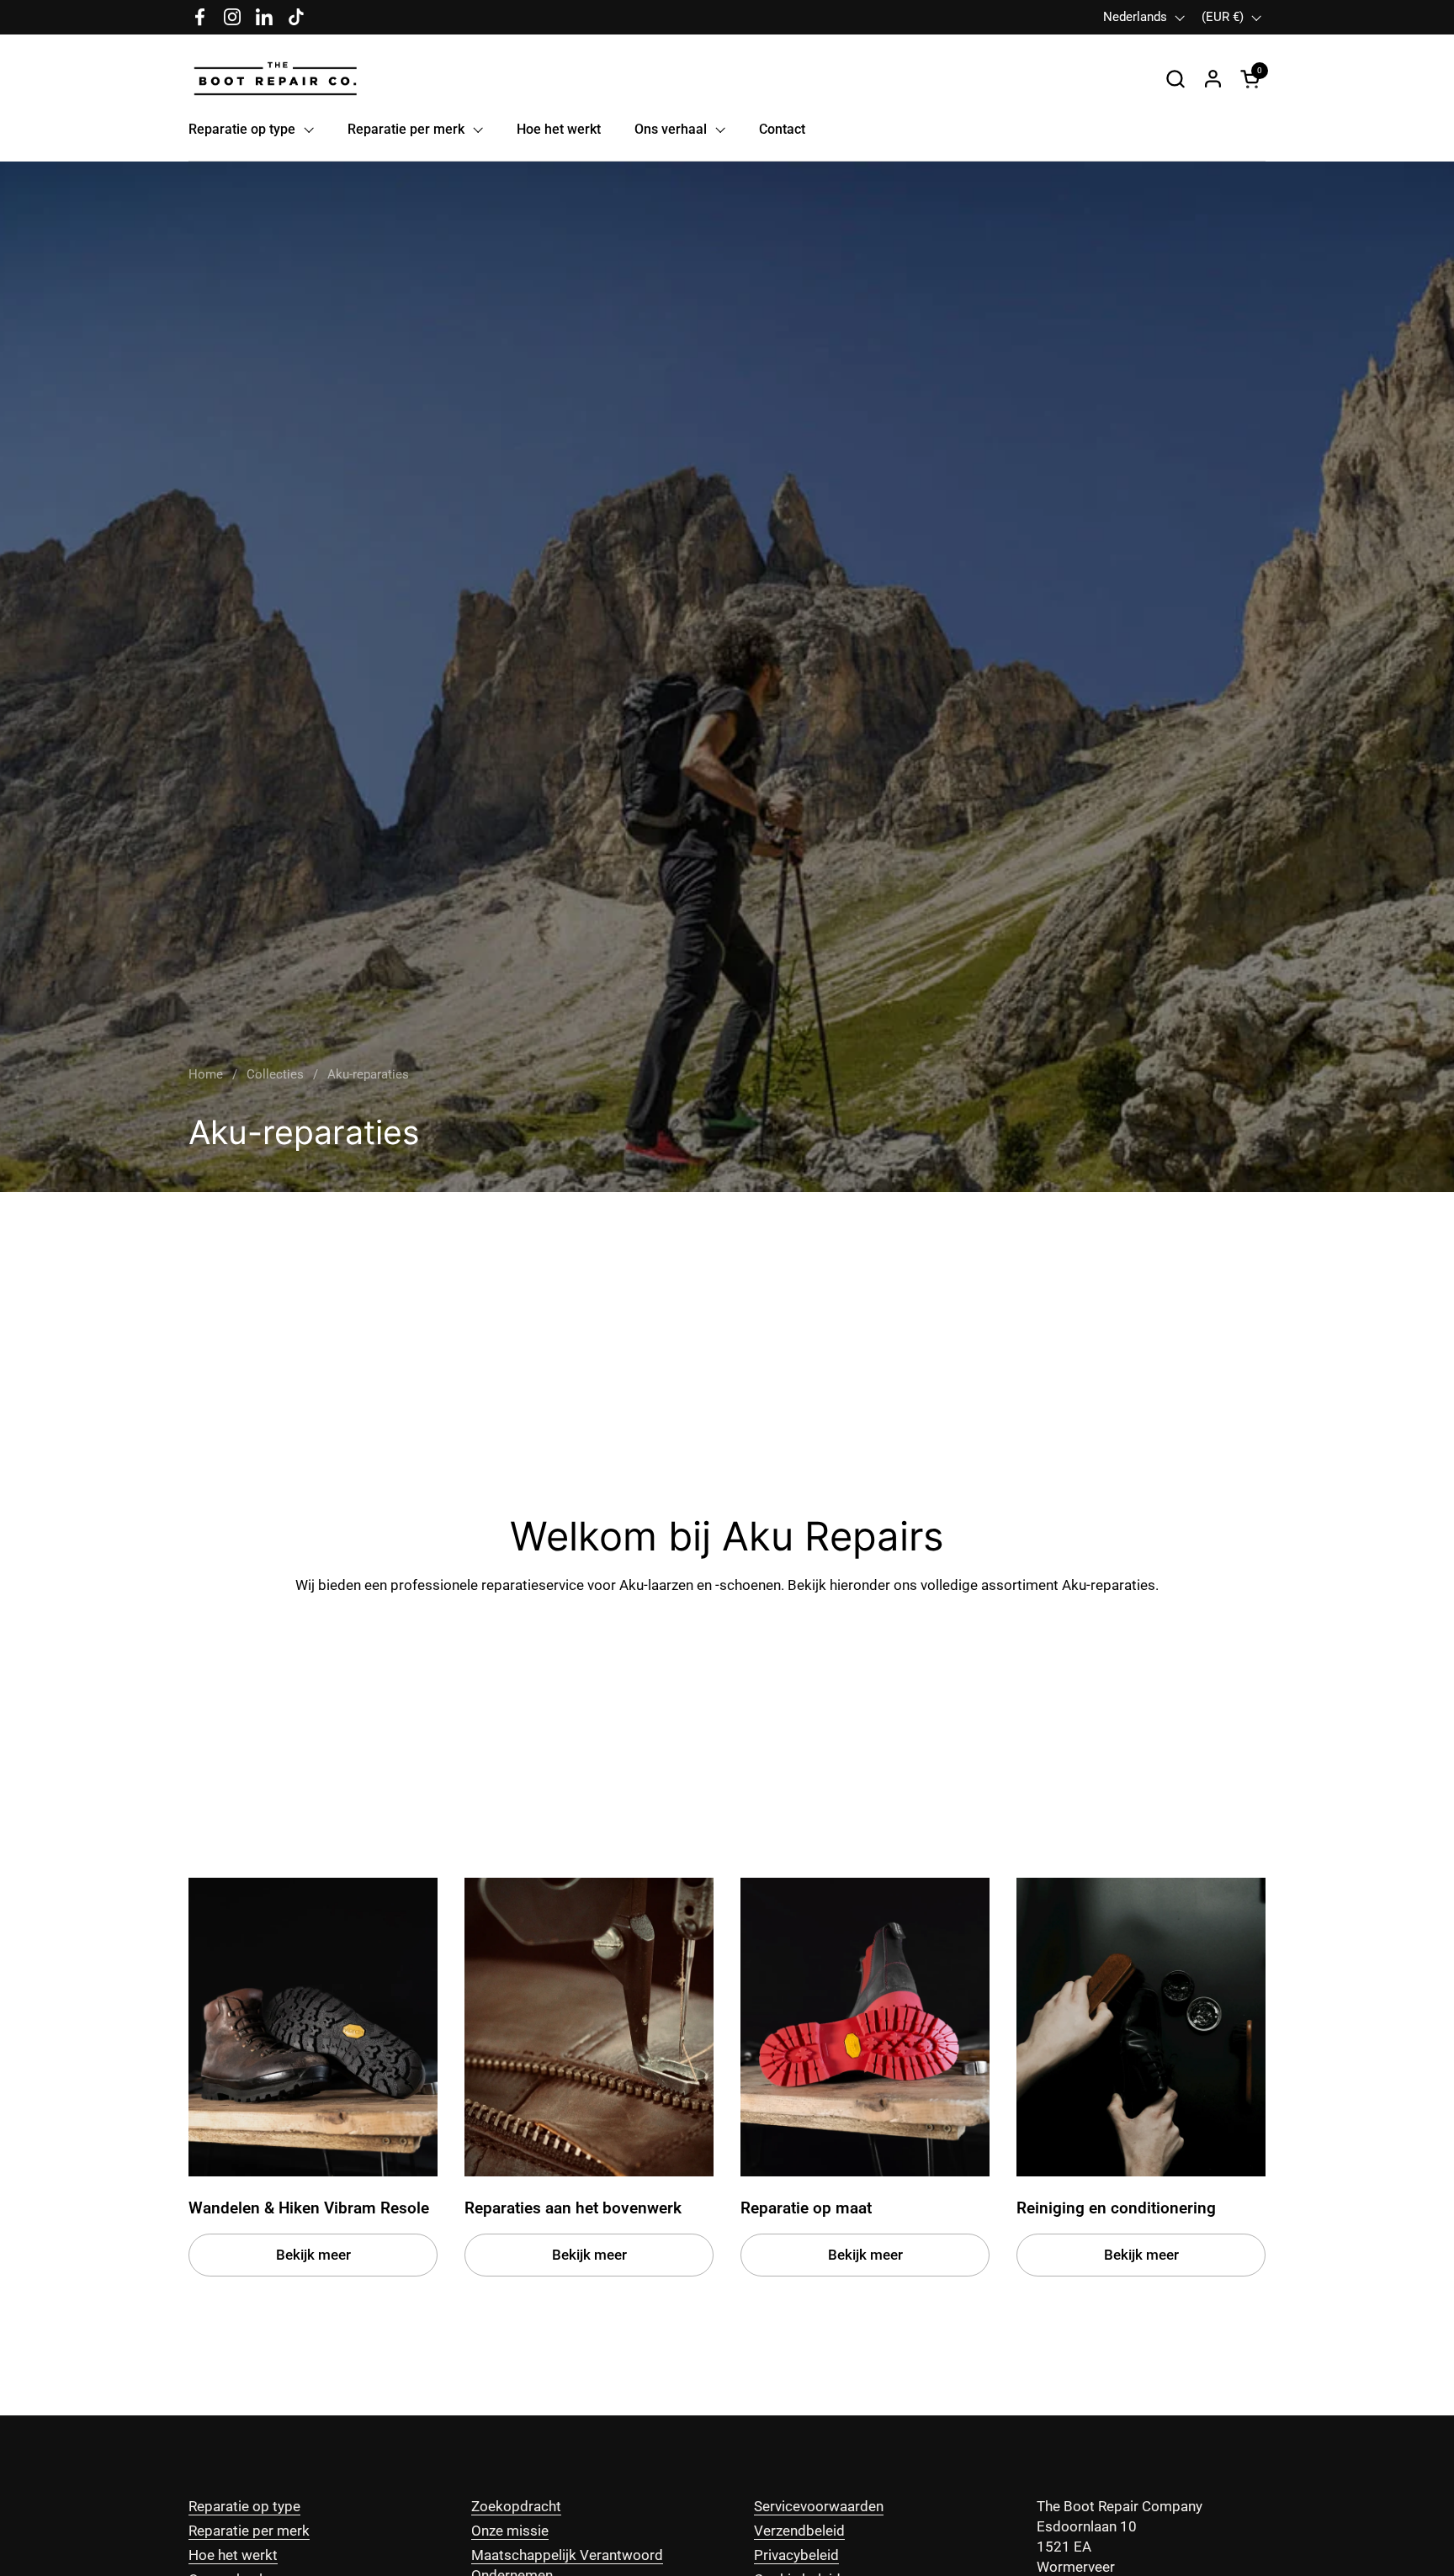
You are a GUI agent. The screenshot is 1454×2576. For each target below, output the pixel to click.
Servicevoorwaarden (819, 2506)
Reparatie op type (244, 2506)
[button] (1175, 79)
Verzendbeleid (799, 2531)
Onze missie (510, 2531)
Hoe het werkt (233, 2555)
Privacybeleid (796, 2555)
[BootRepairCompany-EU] (276, 79)
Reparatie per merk (249, 2531)
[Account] (1213, 79)
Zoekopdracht (516, 2506)
